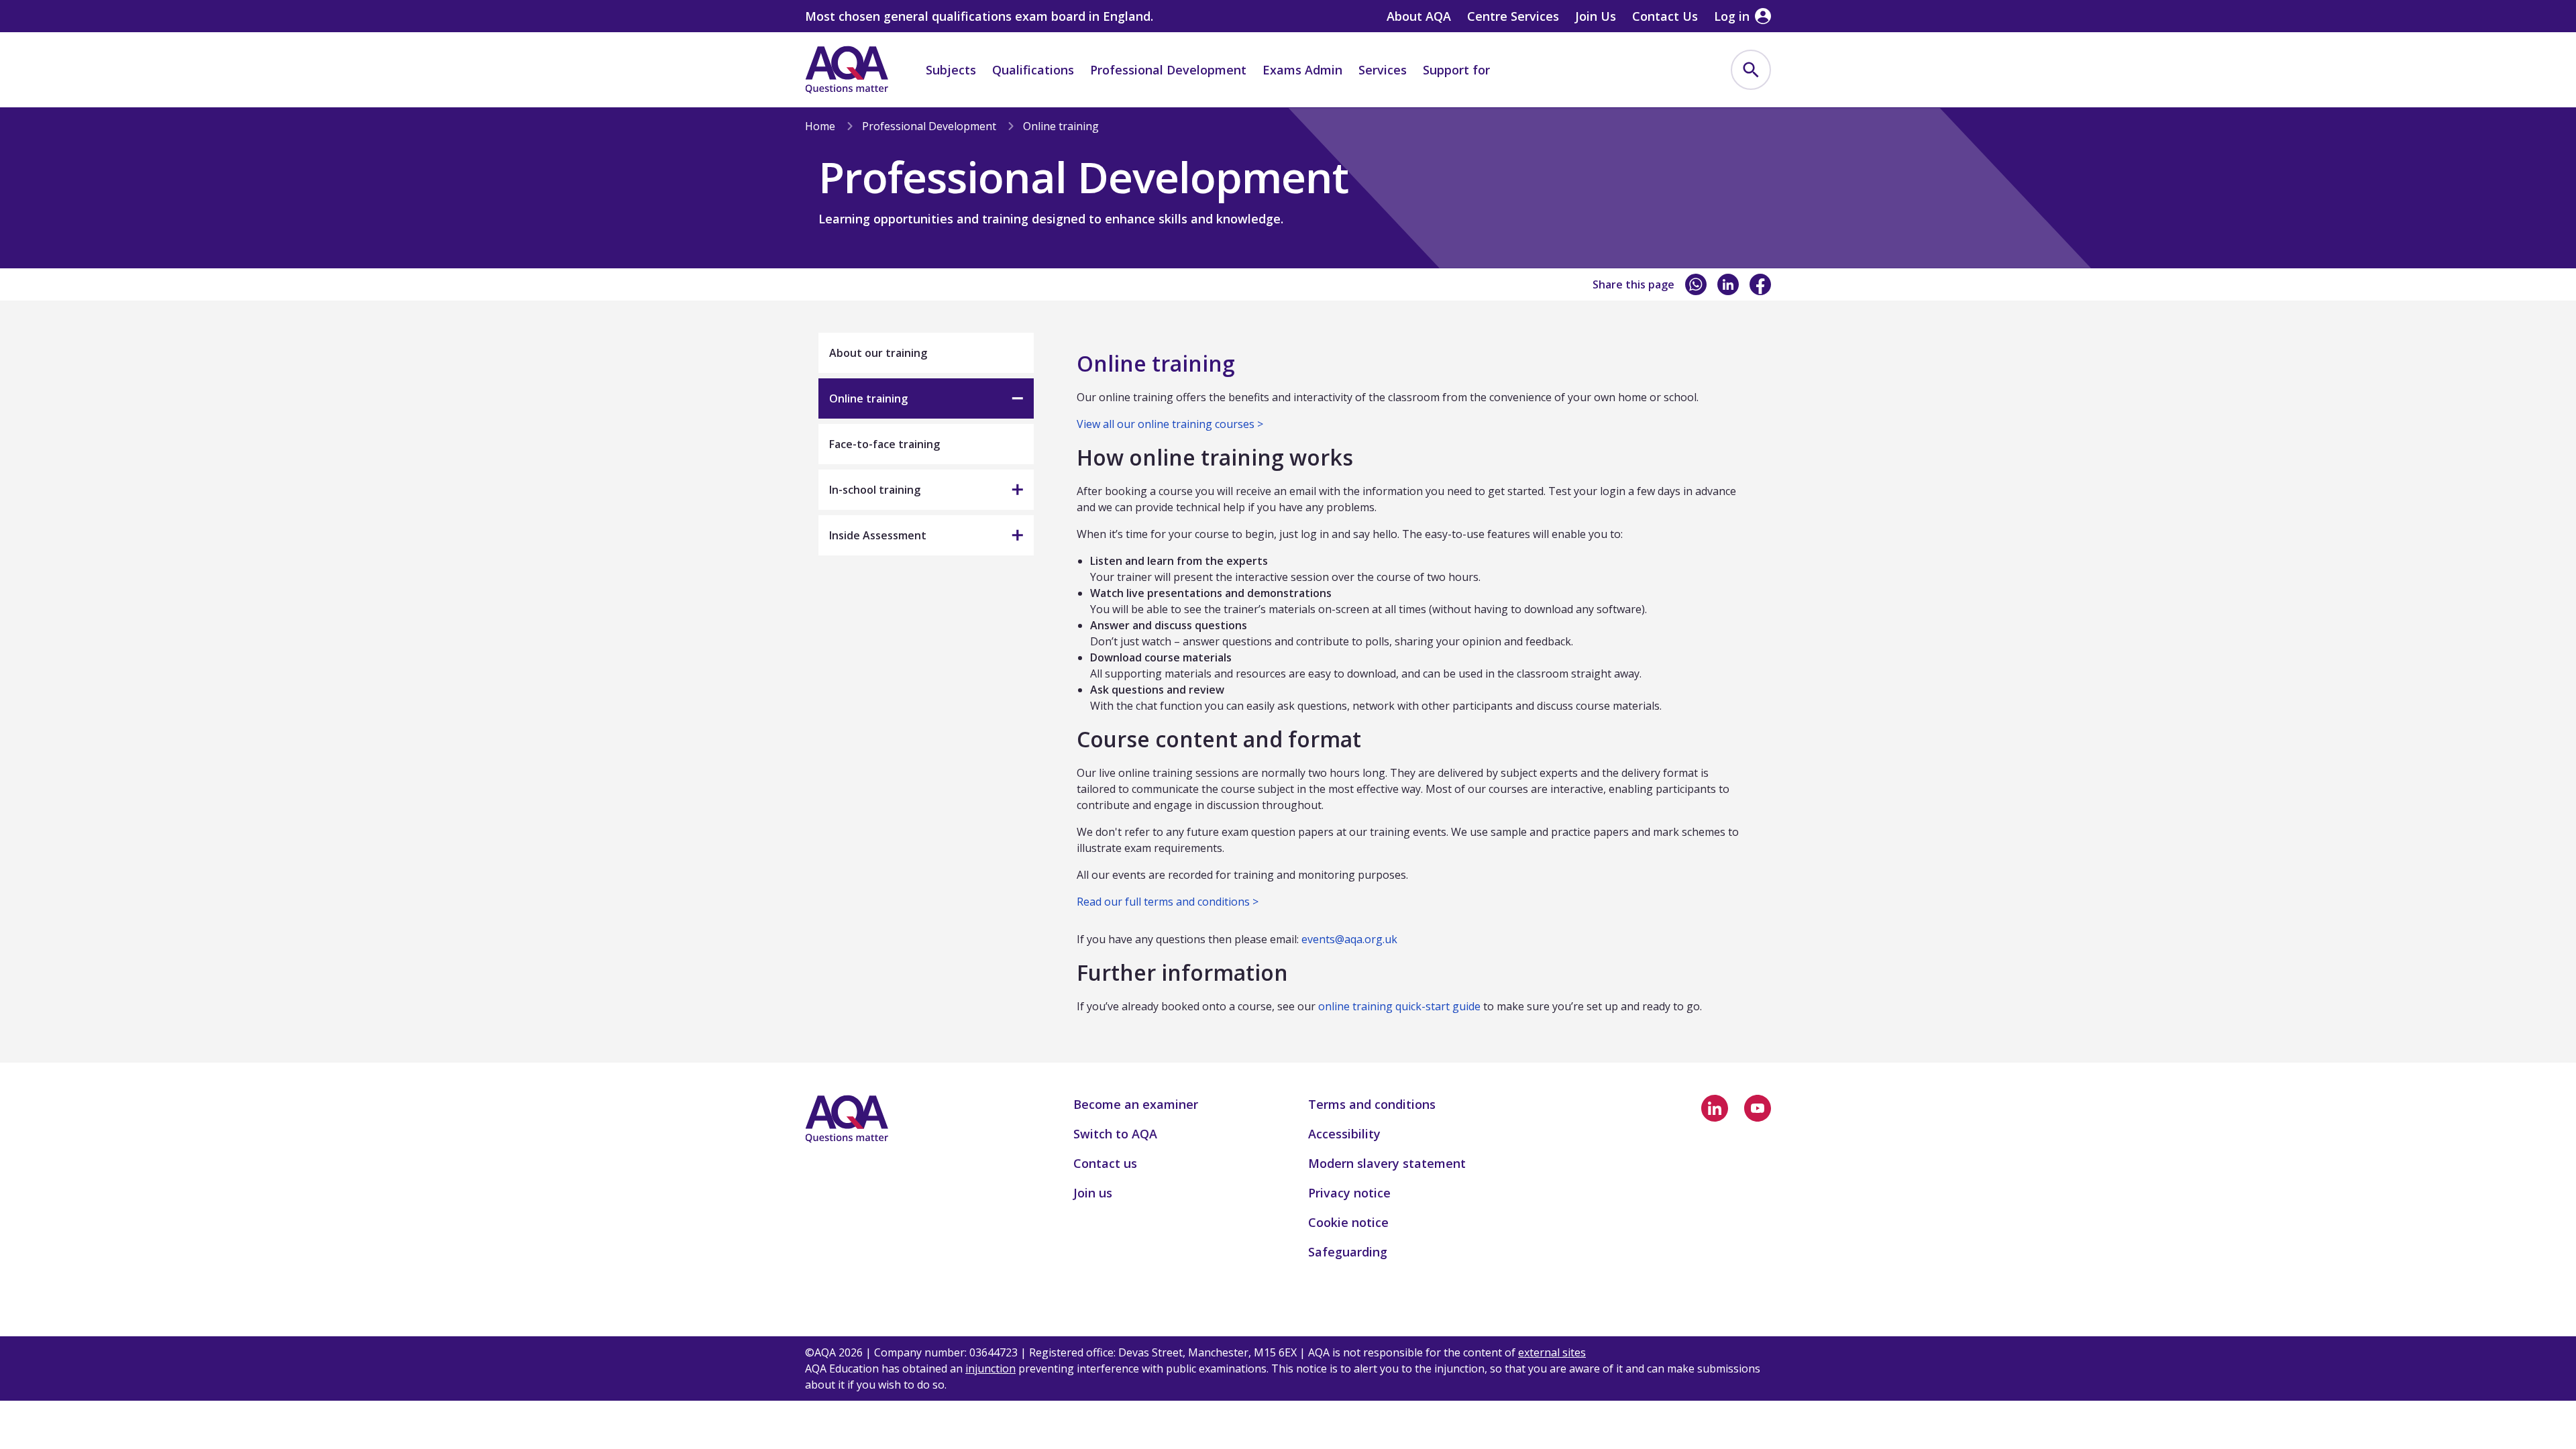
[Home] (847, 70)
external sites (1552, 1352)
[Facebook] (1760, 284)
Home (820, 126)
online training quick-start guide (1399, 1006)
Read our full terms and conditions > (1168, 902)
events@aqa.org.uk (1349, 939)
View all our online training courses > (1170, 424)
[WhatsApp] (1696, 284)
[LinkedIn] (1728, 284)
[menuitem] (1751, 70)
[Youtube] (1758, 1108)
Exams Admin (1302, 70)
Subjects (951, 70)
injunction (990, 1368)
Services (1383, 70)
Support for (1456, 70)
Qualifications (1033, 70)
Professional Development (1168, 70)
